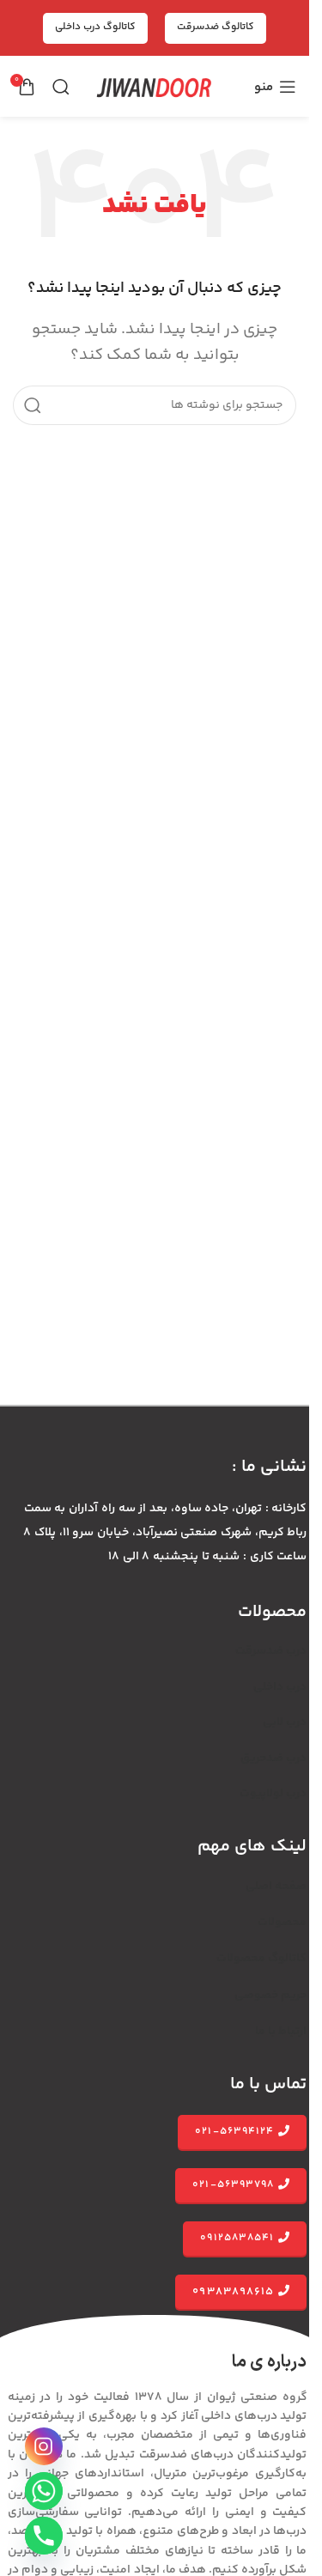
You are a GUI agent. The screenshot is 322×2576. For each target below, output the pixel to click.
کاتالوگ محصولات (261, 1959)
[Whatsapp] (44, 2491)
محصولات (282, 1923)
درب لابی (285, 1722)
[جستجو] (61, 87)
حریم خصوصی (270, 1996)
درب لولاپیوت (273, 1794)
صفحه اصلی (276, 1886)
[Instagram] (44, 2446)
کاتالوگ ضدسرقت (216, 27)
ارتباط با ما (281, 2032)
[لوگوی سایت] (155, 87)
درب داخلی (280, 1687)
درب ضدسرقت (271, 1651)
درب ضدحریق (273, 1759)
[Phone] (44, 2536)
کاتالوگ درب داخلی (95, 27)
